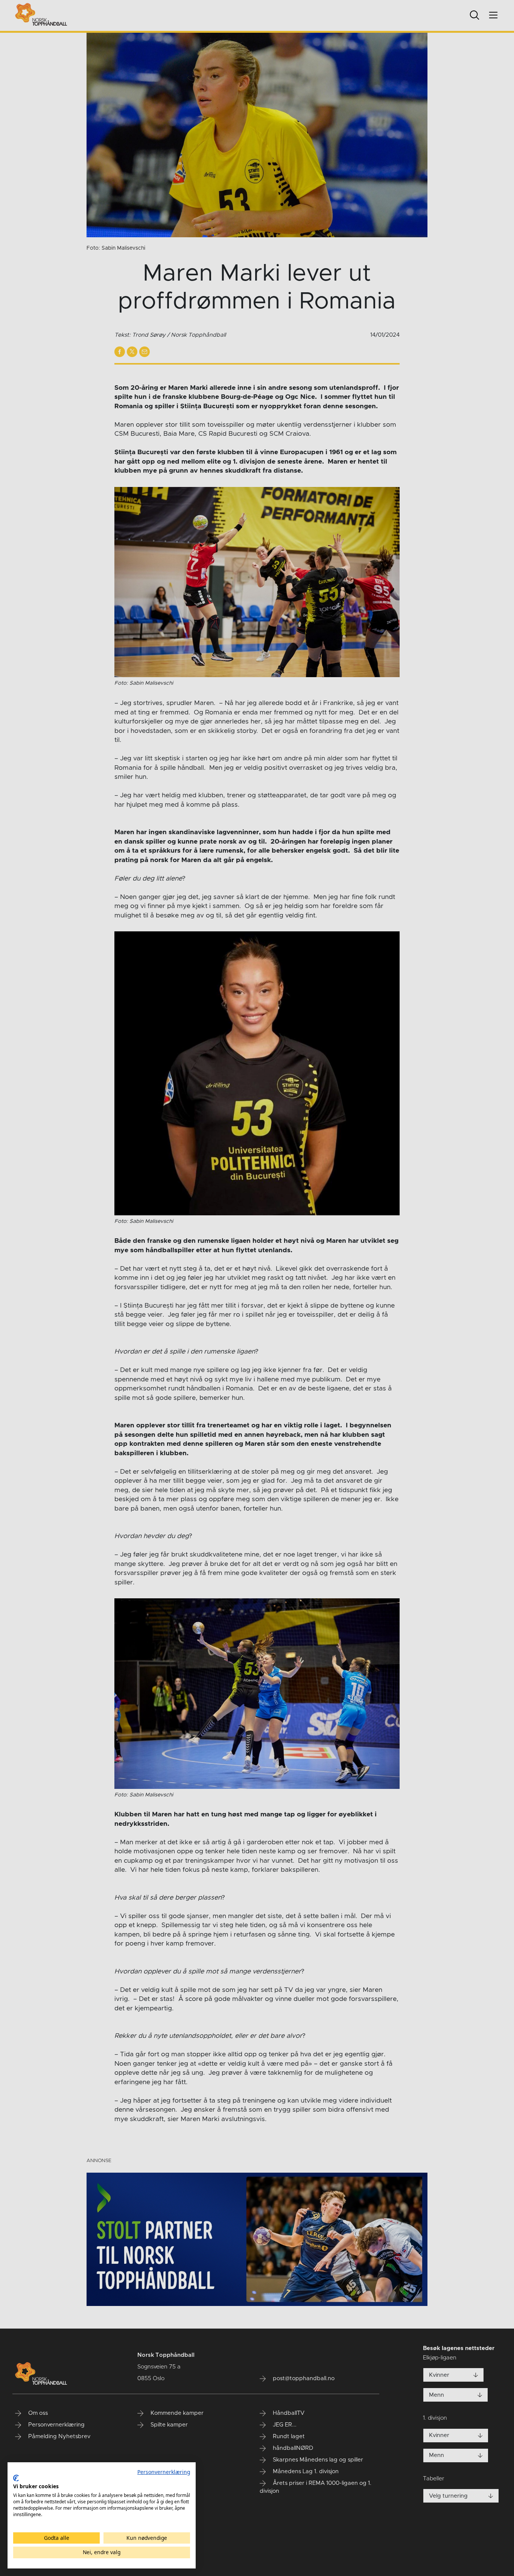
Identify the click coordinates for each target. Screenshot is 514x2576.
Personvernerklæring (164, 2472)
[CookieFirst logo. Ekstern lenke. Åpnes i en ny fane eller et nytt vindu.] (16, 2478)
